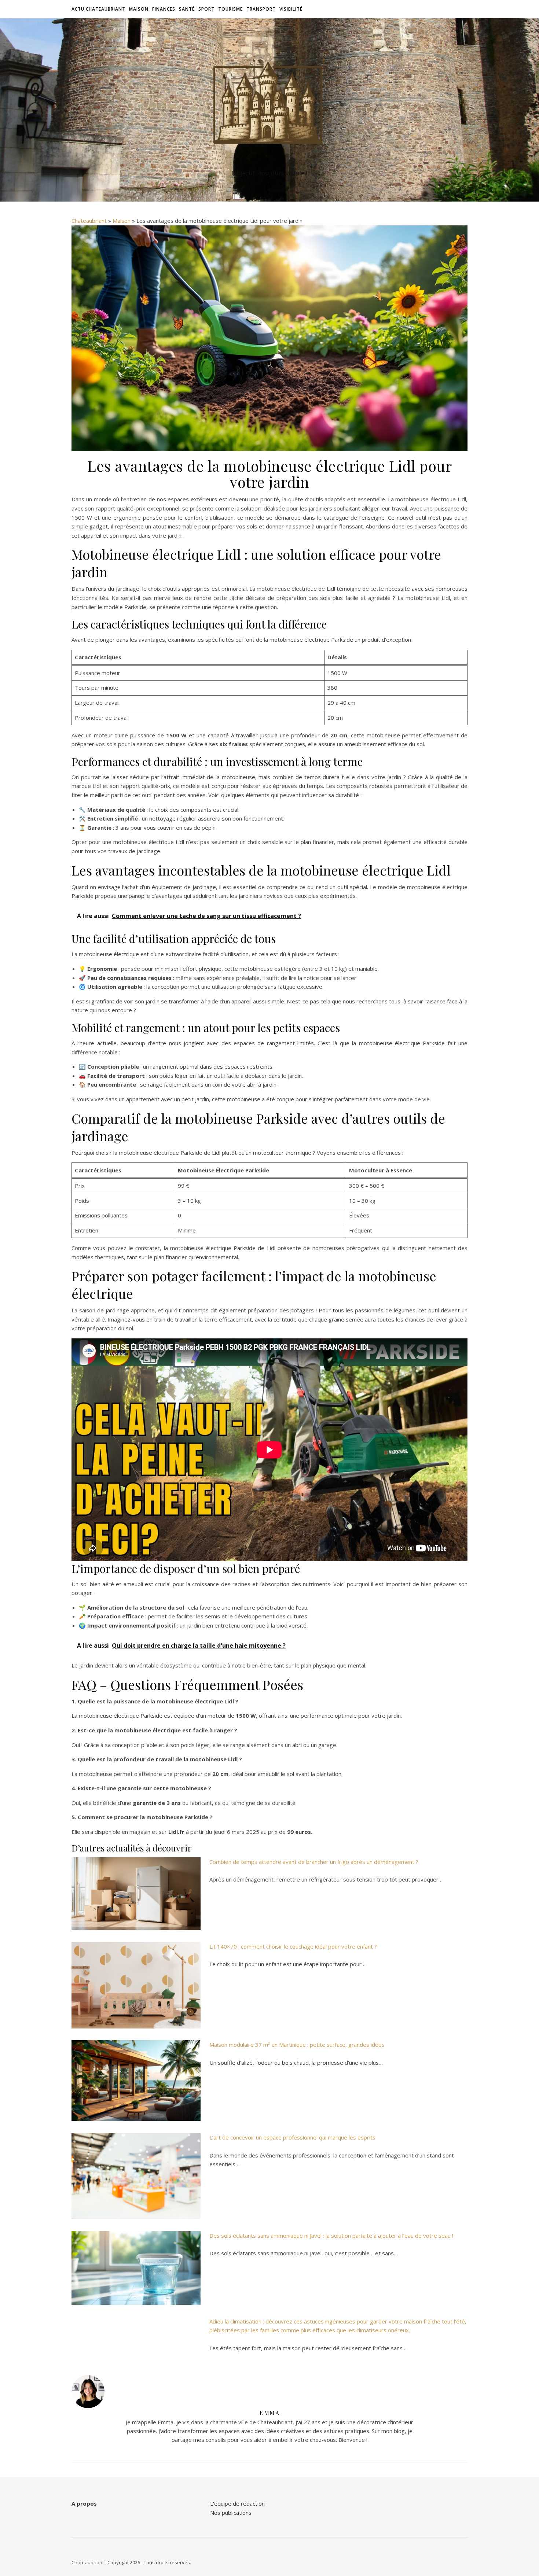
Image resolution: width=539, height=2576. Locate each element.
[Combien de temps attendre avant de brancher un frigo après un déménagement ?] (136, 1894)
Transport (261, 9)
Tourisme (230, 9)
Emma (269, 2413)
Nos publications (231, 2513)
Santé (187, 9)
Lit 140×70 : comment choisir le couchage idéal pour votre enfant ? (293, 1946)
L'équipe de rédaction (237, 2503)
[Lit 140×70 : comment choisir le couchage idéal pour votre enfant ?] (136, 1985)
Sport (206, 9)
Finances (164, 9)
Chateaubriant (89, 221)
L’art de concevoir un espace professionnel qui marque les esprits (292, 2137)
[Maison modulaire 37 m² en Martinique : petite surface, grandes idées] (136, 2081)
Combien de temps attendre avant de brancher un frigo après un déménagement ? (314, 1862)
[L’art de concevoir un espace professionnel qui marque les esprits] (136, 2176)
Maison (139, 9)
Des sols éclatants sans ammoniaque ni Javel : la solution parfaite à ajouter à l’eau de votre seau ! (331, 2236)
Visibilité (291, 9)
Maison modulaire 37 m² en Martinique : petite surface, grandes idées (297, 2045)
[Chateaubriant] (269, 103)
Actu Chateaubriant (98, 9)
